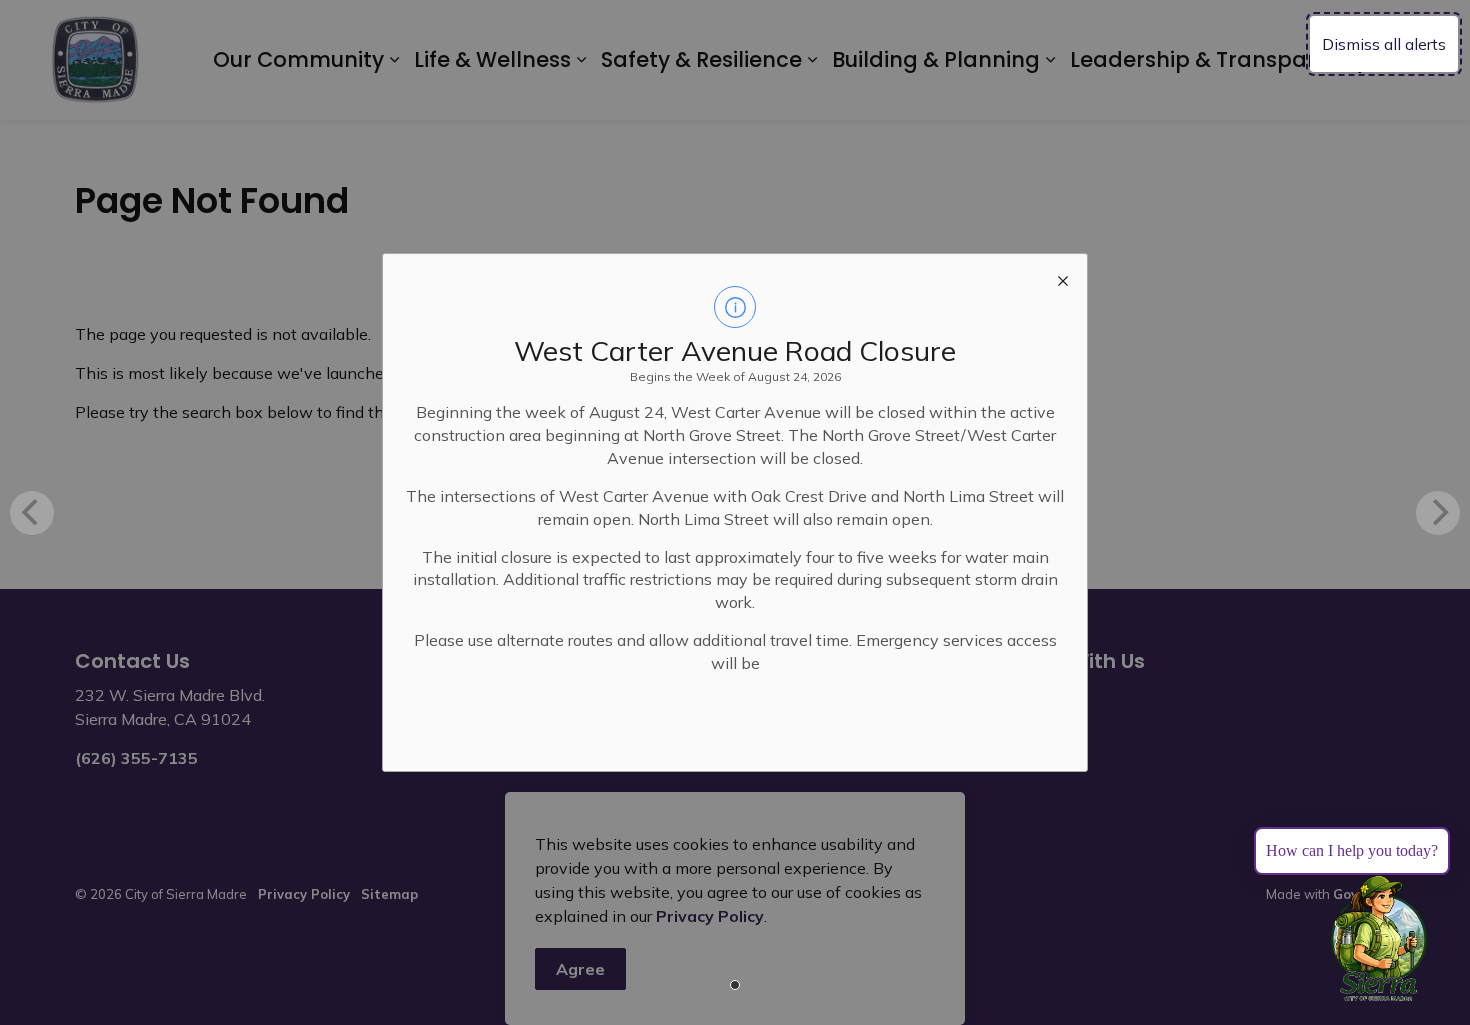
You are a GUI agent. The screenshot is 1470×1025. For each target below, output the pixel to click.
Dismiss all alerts (1384, 44)
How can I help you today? (1352, 850)
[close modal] (1063, 278)
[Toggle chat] (1379, 939)
